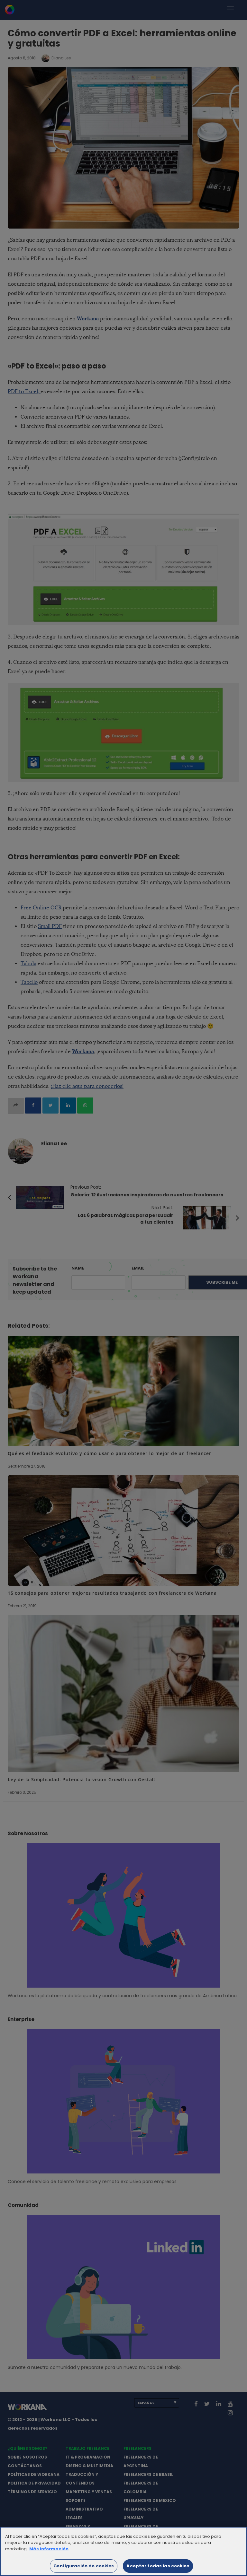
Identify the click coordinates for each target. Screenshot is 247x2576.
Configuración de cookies (84, 2566)
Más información (49, 2549)
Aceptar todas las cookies (158, 2566)
